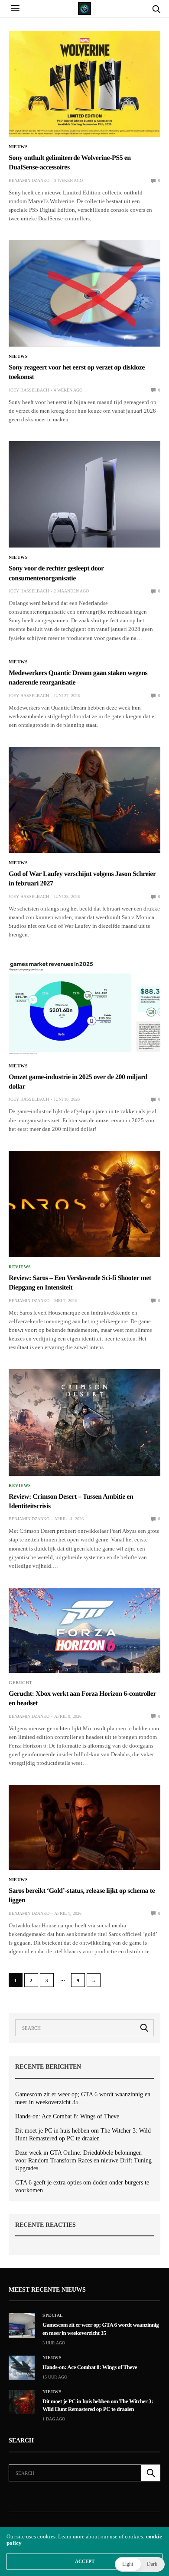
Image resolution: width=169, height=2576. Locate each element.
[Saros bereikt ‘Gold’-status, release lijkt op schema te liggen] (84, 1827)
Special (53, 2315)
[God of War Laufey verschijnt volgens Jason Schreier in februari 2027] (84, 800)
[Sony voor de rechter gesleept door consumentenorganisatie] (84, 494)
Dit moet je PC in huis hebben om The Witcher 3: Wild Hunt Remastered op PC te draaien (83, 2135)
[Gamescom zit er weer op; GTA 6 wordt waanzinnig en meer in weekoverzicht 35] (22, 2325)
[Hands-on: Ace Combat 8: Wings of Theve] (22, 2368)
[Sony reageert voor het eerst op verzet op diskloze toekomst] (84, 293)
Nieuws (18, 147)
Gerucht (21, 1683)
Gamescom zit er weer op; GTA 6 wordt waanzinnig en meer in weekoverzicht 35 (83, 2098)
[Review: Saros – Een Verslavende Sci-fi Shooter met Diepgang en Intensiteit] (84, 1204)
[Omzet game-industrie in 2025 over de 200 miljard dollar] (84, 1006)
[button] (140, 2564)
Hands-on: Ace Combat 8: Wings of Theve (67, 2116)
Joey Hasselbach (29, 390)
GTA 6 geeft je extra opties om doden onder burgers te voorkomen (82, 2186)
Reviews (20, 1267)
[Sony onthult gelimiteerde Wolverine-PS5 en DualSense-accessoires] (84, 84)
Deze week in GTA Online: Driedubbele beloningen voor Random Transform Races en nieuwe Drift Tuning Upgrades (83, 2160)
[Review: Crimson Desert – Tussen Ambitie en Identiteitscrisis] (84, 1422)
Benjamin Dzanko (29, 180)
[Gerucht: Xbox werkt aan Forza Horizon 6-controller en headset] (84, 1630)
